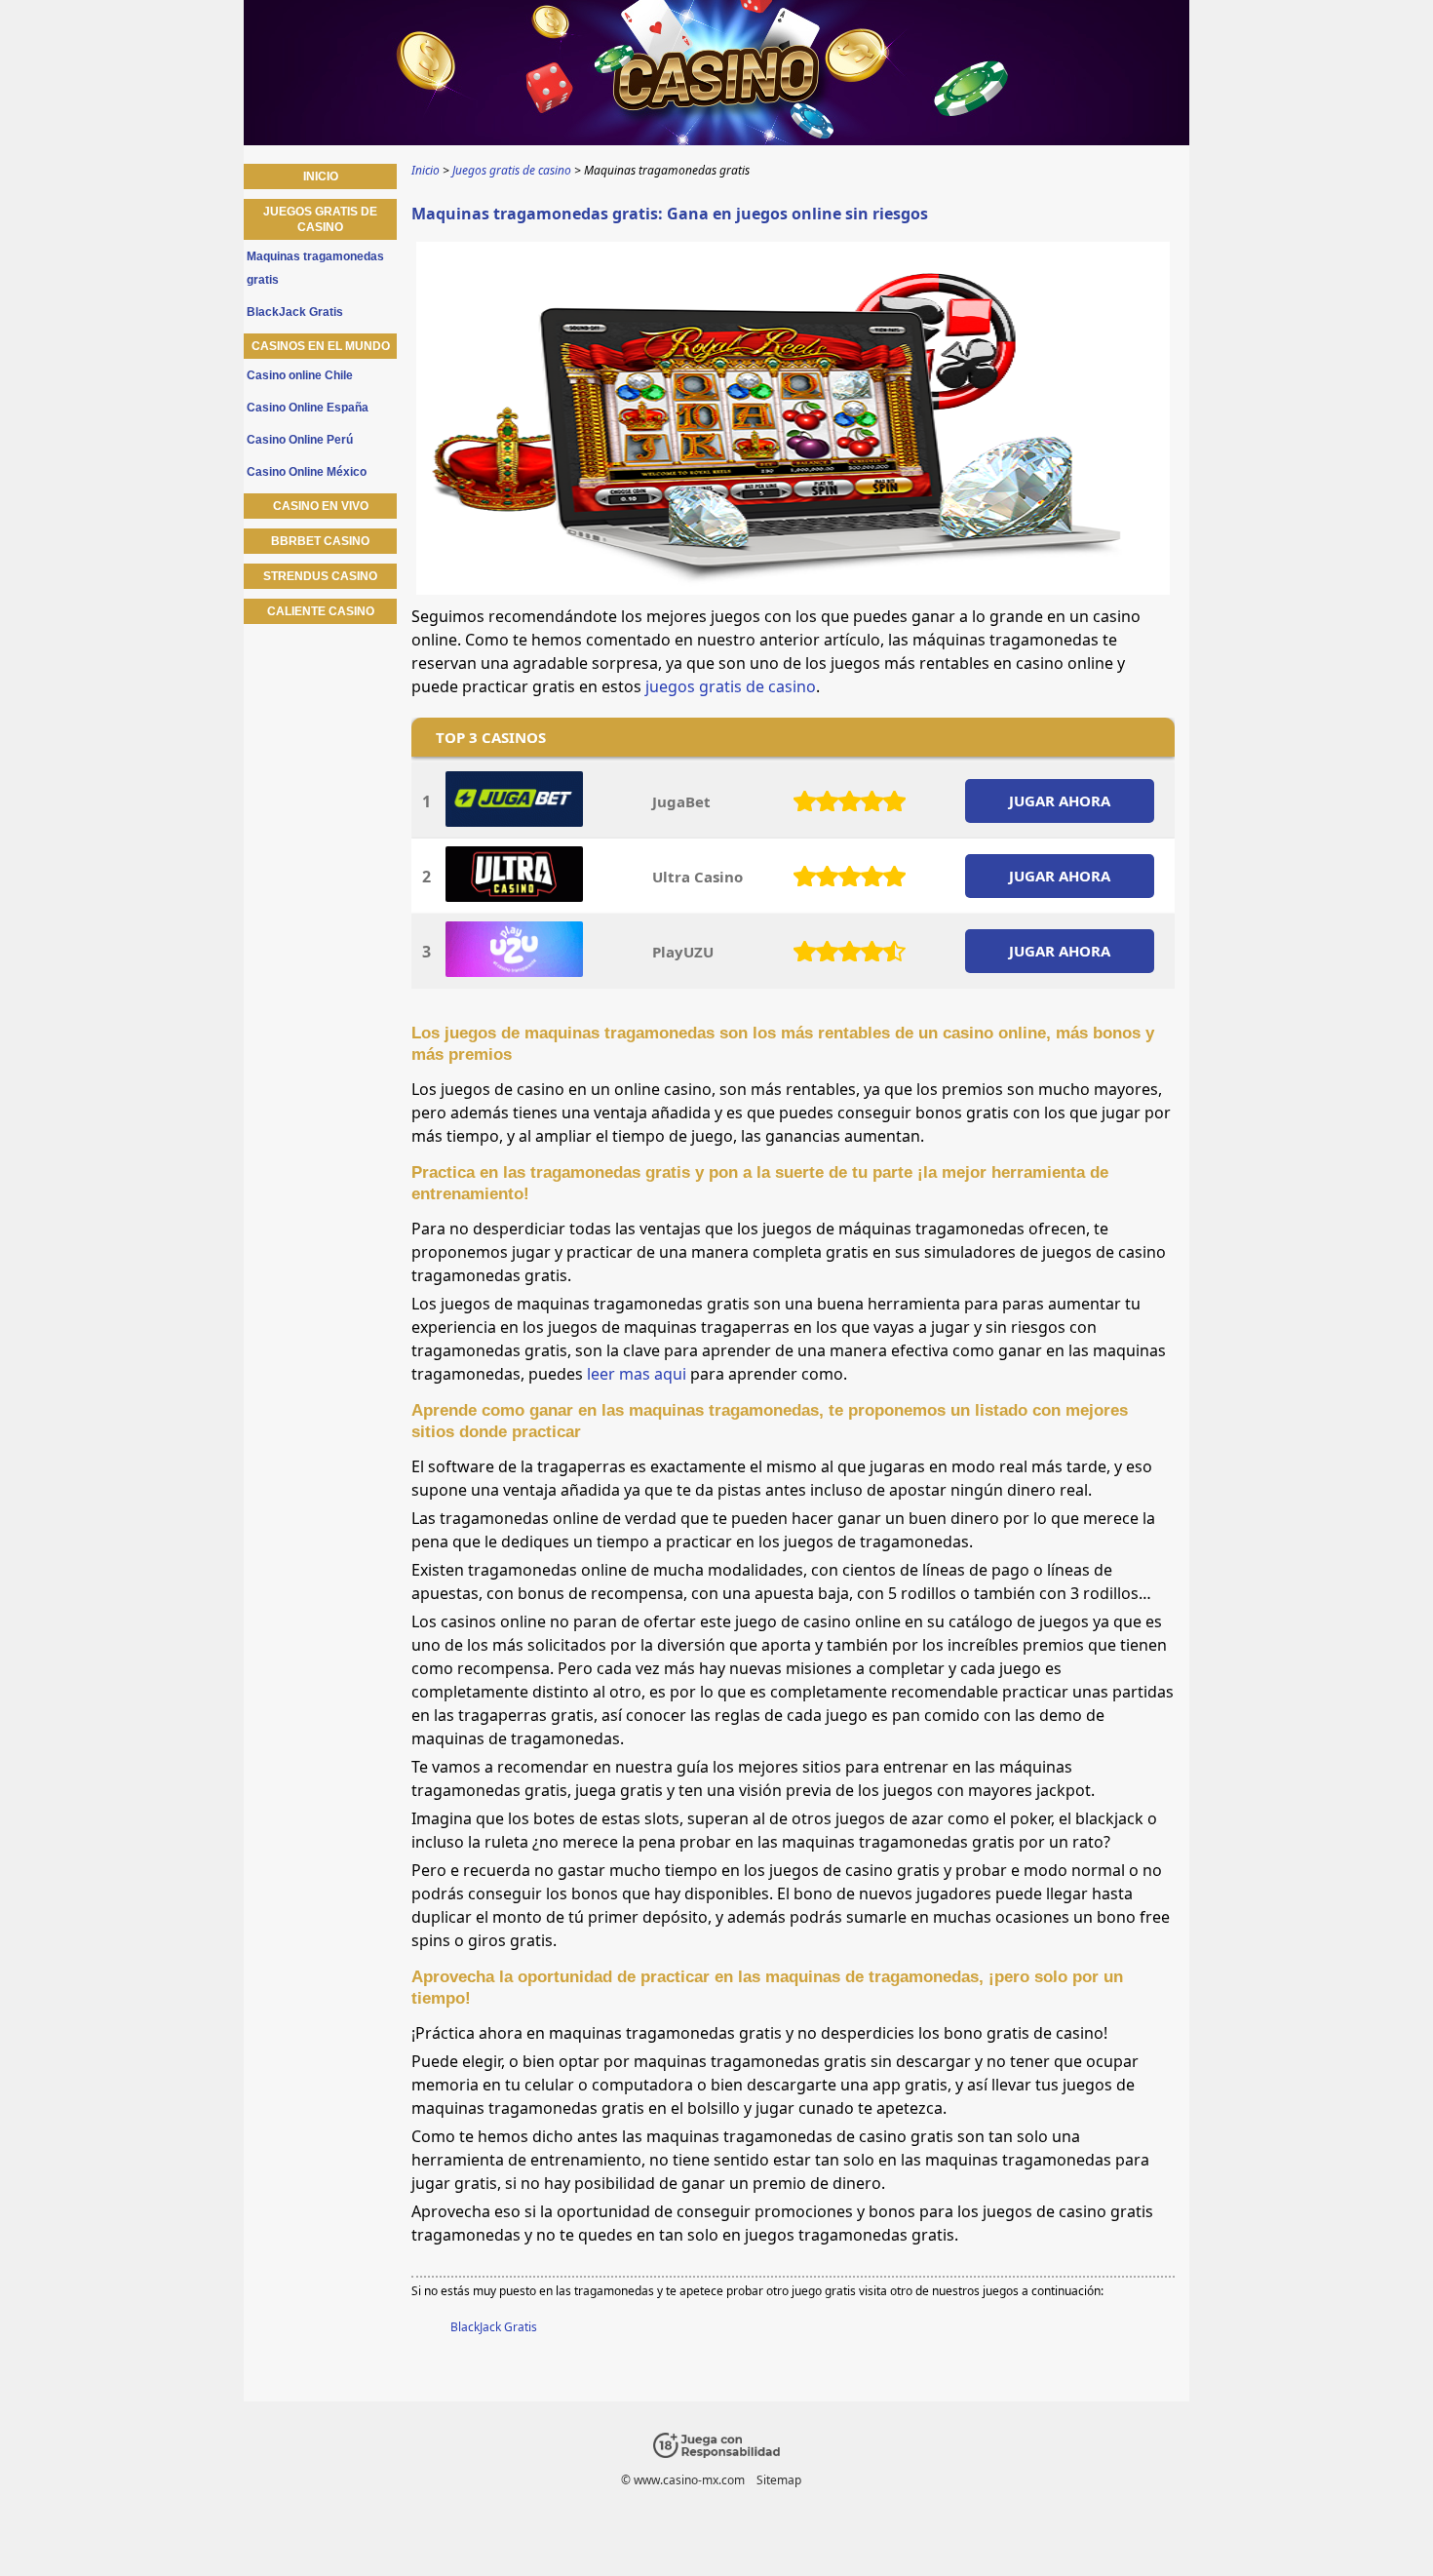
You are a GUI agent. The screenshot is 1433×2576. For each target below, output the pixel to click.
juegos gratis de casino (731, 686)
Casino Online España (308, 408)
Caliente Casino (321, 611)
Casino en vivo (321, 506)
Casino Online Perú (300, 440)
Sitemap (779, 2480)
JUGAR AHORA (1060, 800)
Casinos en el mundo (321, 346)
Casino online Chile (300, 375)
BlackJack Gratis (494, 2327)
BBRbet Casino (320, 541)
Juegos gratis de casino (320, 219)
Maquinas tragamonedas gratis (315, 268)
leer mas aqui (637, 1374)
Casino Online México (307, 472)
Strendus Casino (320, 576)
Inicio (321, 176)
